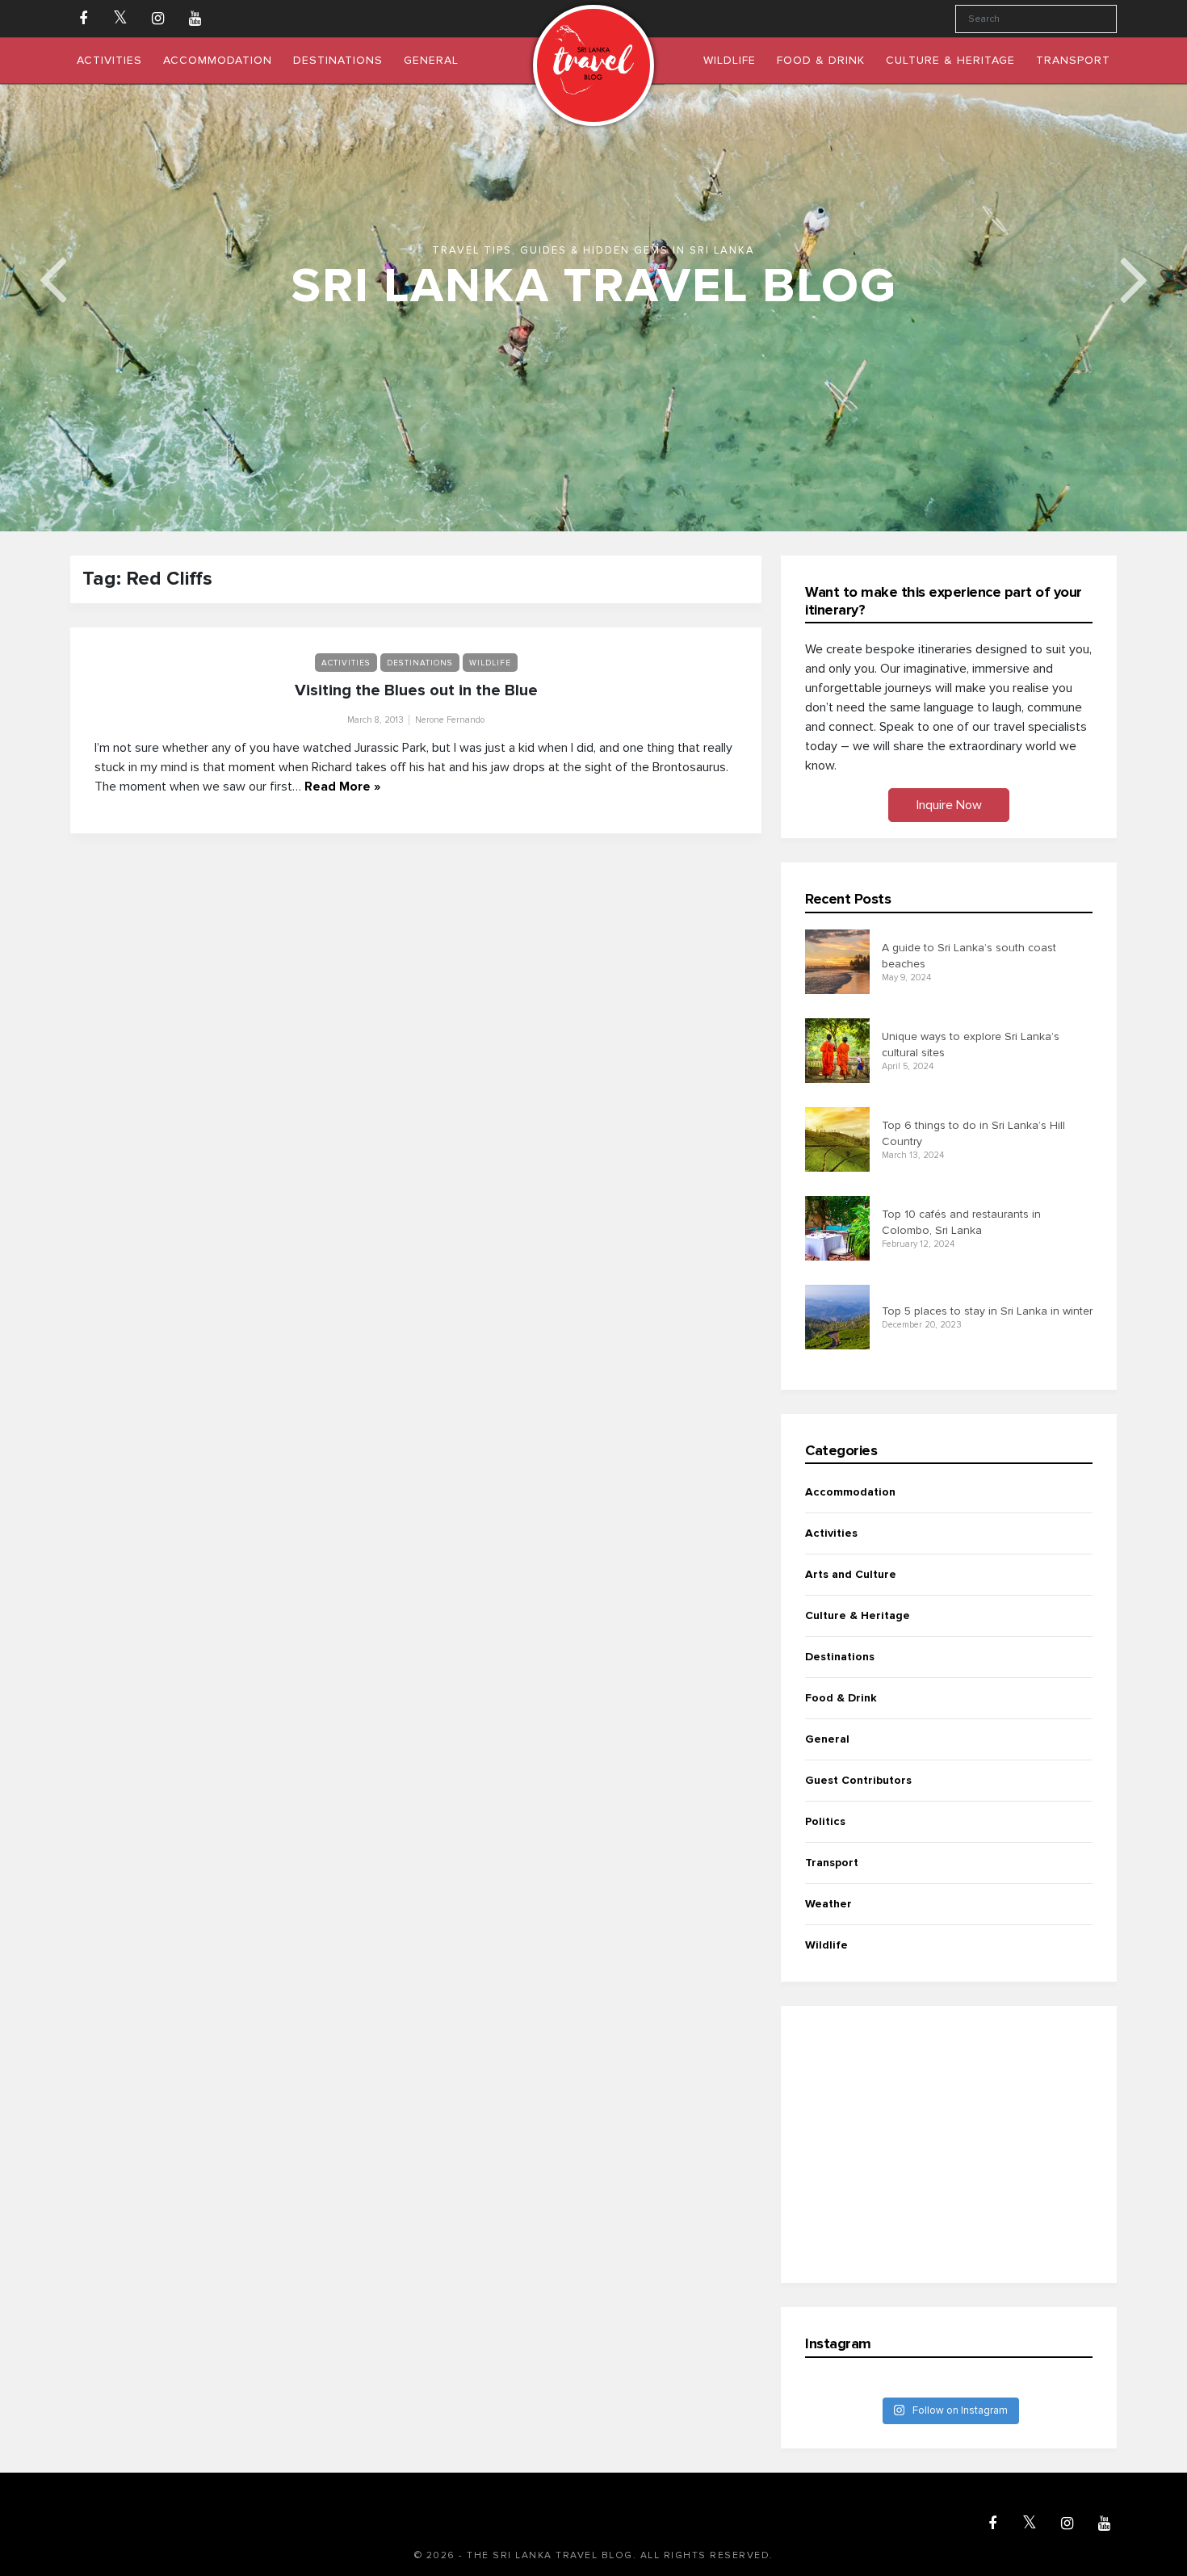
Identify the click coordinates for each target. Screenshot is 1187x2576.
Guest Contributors (858, 1780)
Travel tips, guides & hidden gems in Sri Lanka (593, 250)
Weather (828, 1904)
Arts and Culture (851, 1574)
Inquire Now (949, 805)
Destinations (420, 663)
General (827, 1739)
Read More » (342, 787)
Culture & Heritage (858, 1615)
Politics (825, 1821)
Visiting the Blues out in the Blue (416, 690)
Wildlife (490, 663)
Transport (832, 1863)
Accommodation (850, 1492)
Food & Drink (841, 1698)
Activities (346, 663)
